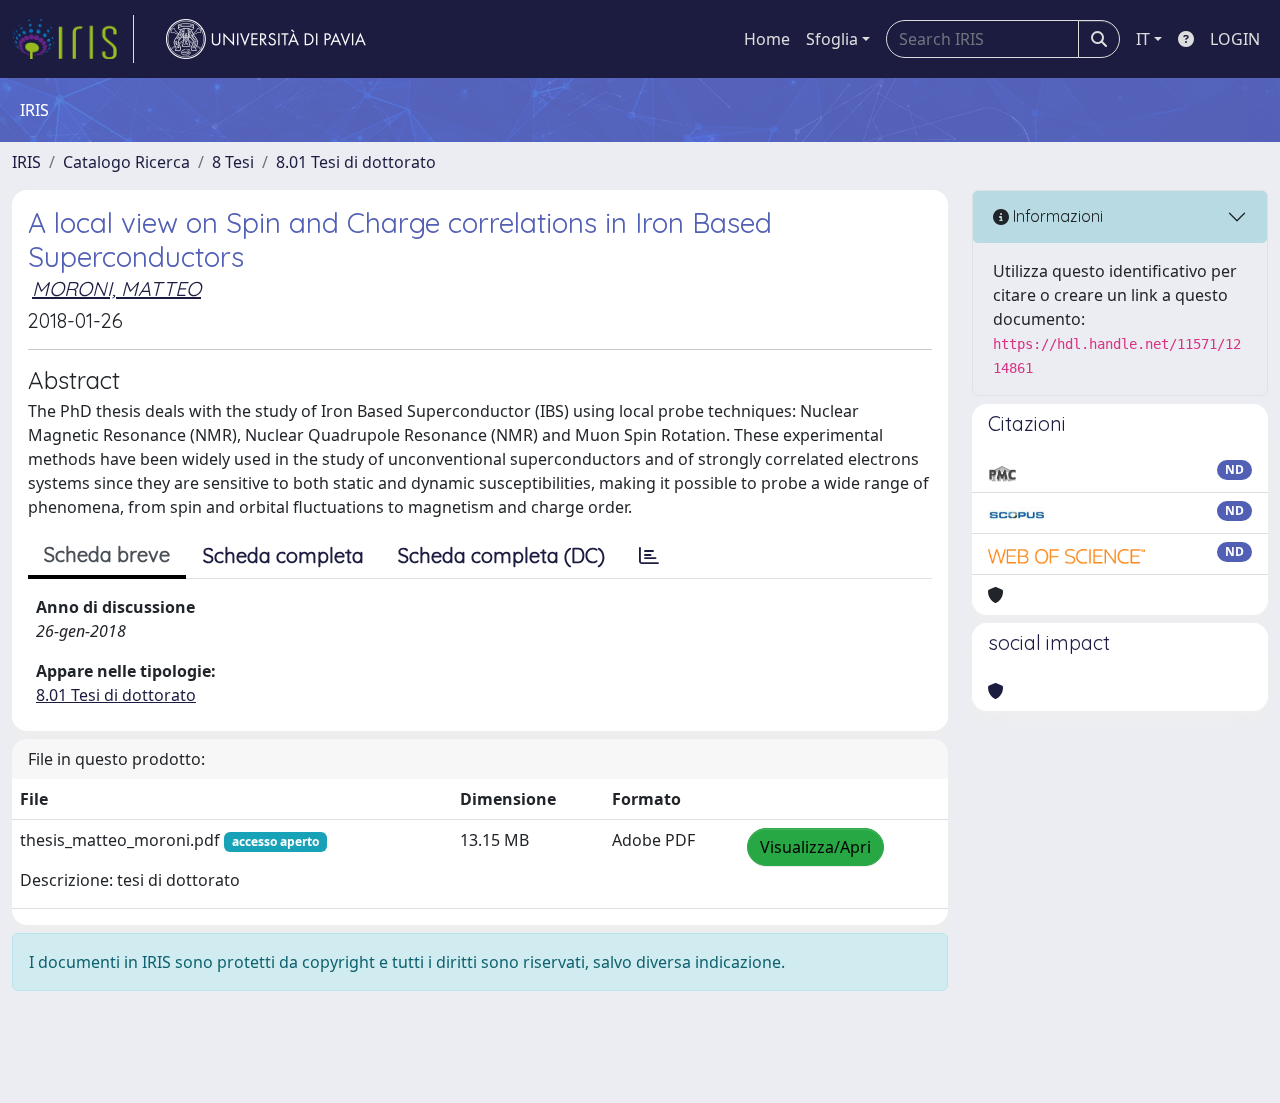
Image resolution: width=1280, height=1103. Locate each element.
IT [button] (1143, 39)
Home (767, 39)
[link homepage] (73, 39)
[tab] (649, 556)
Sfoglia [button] (832, 39)
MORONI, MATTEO (116, 288)
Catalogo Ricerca (126, 162)
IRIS (26, 162)
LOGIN (1235, 39)
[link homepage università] (266, 39)
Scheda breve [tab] (107, 554)
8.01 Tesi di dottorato (356, 162)
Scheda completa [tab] (283, 555)
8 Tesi (233, 162)
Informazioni (1056, 216)
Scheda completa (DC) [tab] (501, 555)
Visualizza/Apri (815, 847)
